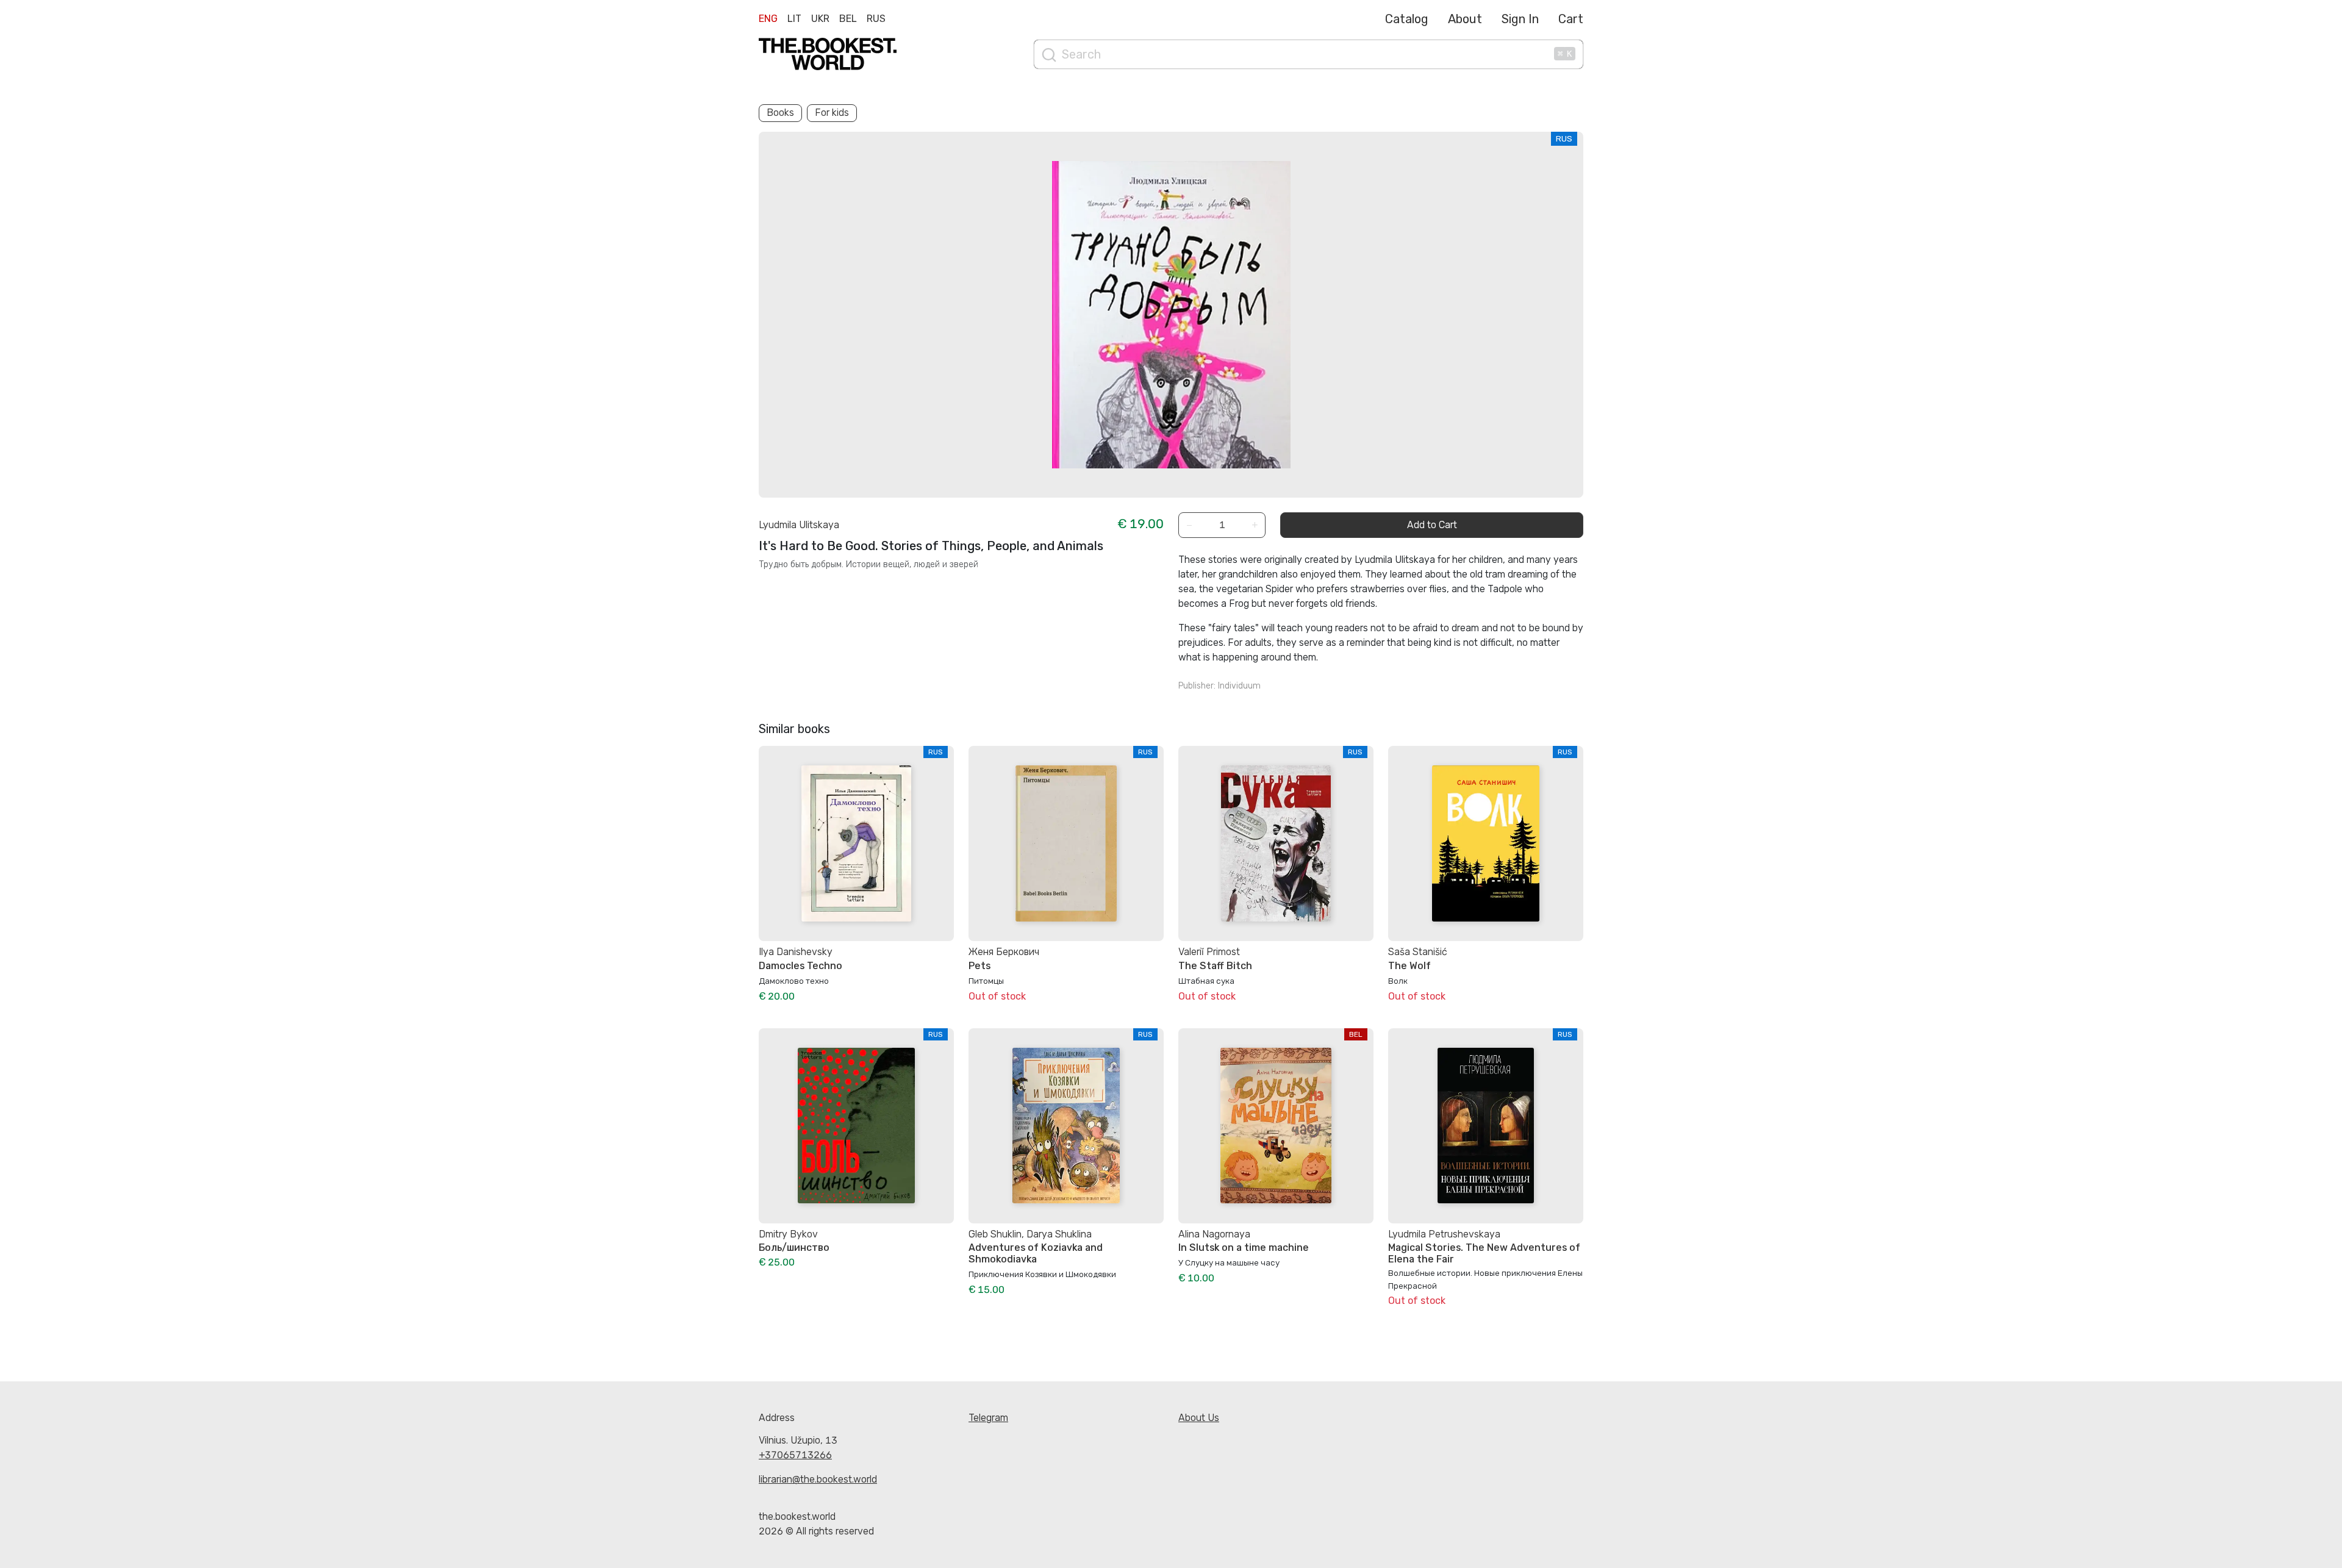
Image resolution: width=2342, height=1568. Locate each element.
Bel (848, 19)
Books (780, 113)
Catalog (1407, 19)
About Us (1199, 1418)
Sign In (1520, 19)
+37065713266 (795, 1455)
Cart (1571, 19)
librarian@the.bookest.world (818, 1479)
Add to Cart (1432, 525)
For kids (832, 113)
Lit (794, 19)
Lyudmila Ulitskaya (799, 525)
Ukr (820, 19)
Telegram (988, 1418)
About (1465, 19)
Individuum (1239, 686)
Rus (876, 19)
